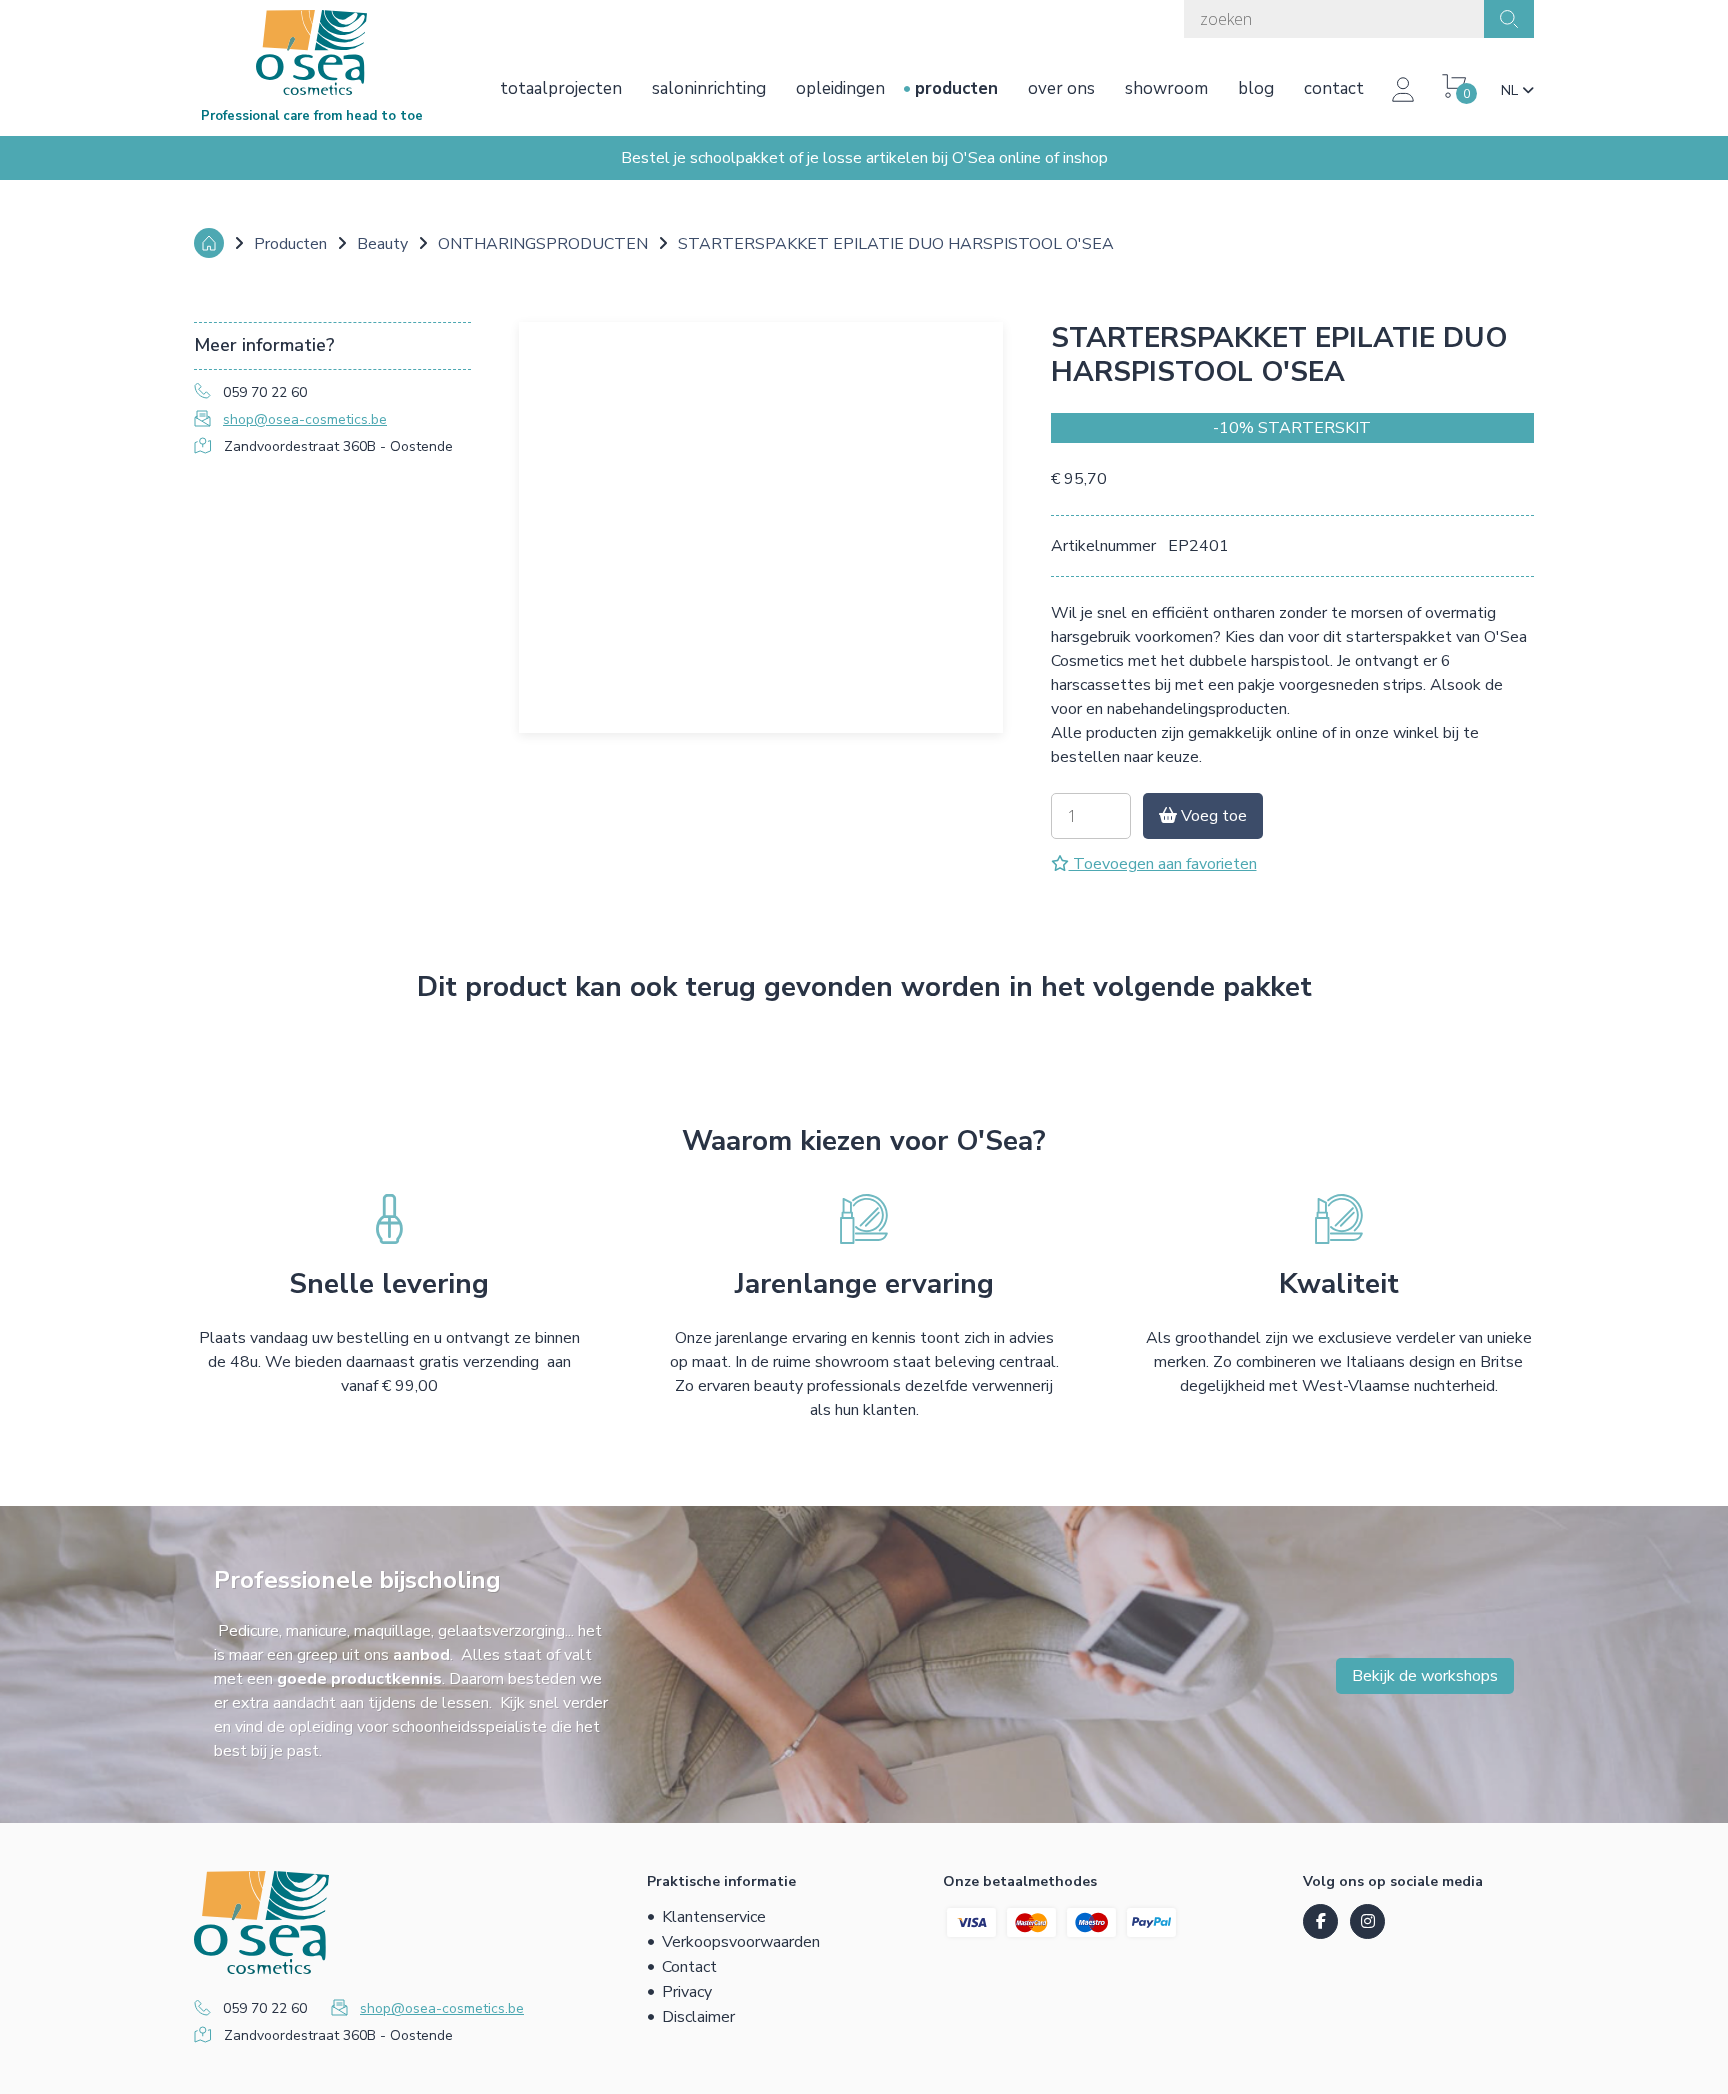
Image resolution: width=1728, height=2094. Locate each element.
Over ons (1061, 88)
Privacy (687, 1992)
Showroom (1166, 88)
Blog (1256, 88)
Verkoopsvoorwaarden (741, 1942)
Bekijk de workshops (1425, 1676)
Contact (1334, 88)
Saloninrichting (709, 88)
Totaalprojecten (561, 88)
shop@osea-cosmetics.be (305, 419)
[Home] (209, 243)
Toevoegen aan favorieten (1163, 864)
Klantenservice (714, 1917)
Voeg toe (1212, 816)
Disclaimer (698, 2017)
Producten (956, 88)
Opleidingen (840, 88)
